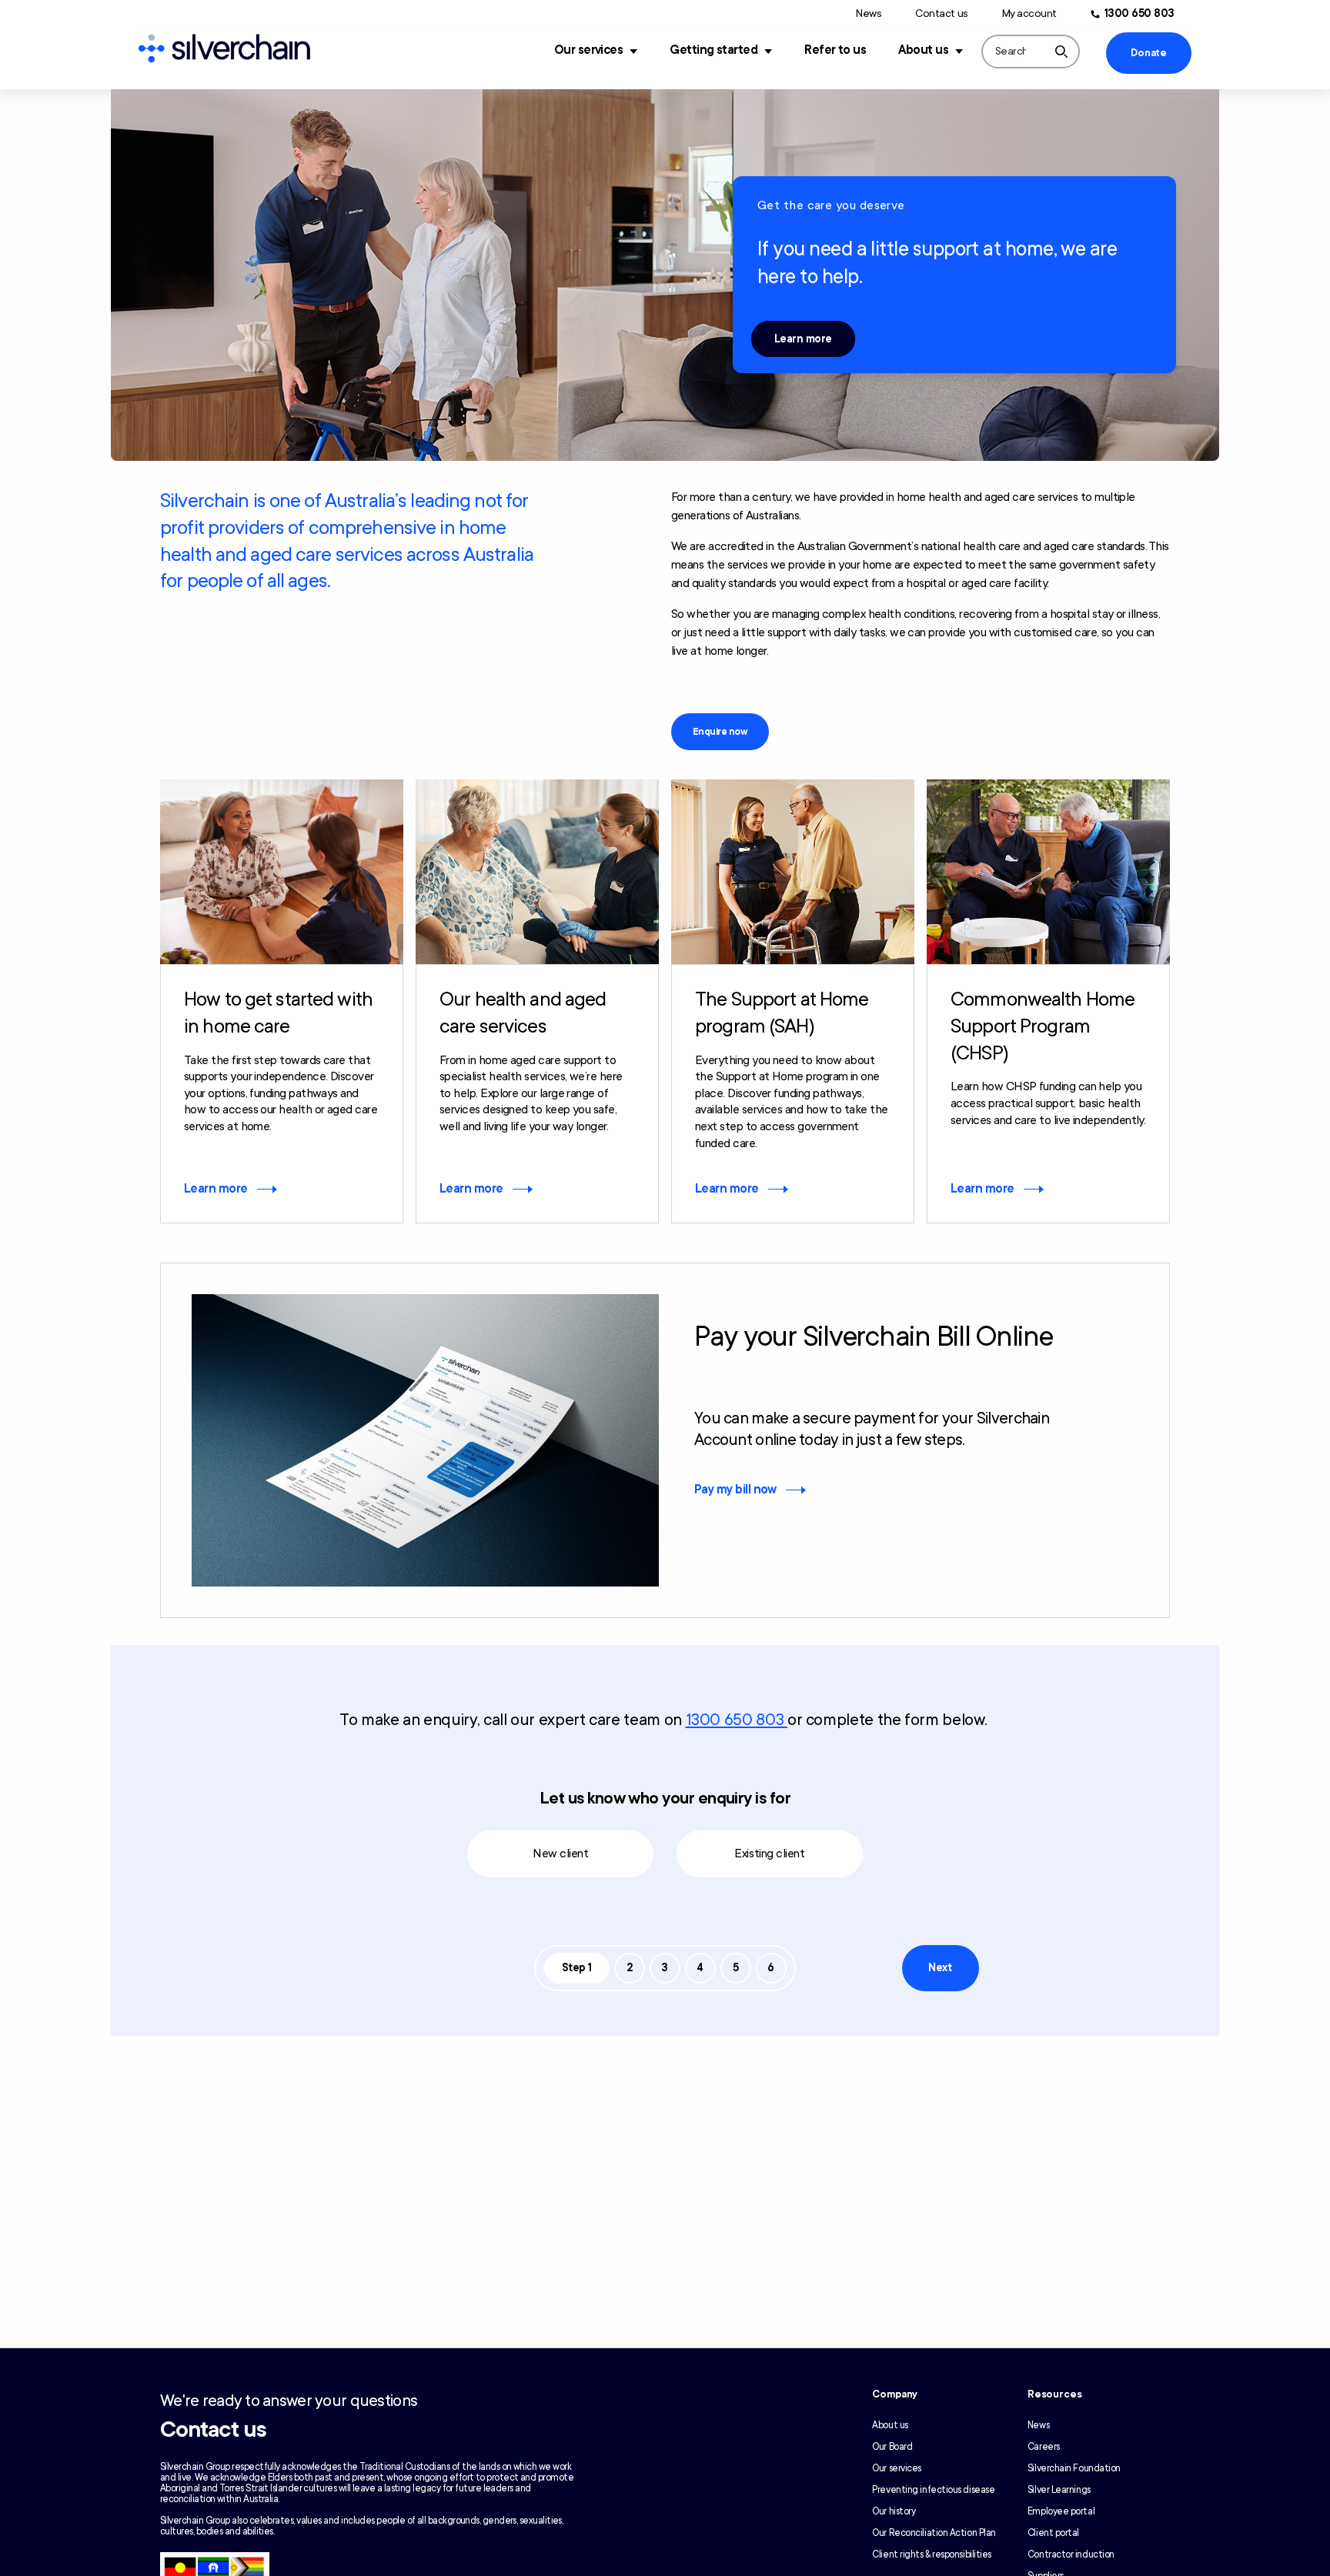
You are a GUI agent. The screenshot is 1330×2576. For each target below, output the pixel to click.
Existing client (769, 1854)
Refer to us (835, 50)
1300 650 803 (1140, 13)
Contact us (941, 13)
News (869, 13)
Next (940, 1968)
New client (560, 1854)
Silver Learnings (1059, 2490)
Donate (1148, 53)
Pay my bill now (735, 1490)
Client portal (1053, 2533)
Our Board (892, 2447)
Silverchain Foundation (1074, 2468)
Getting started (713, 50)
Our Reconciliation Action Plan (934, 2533)
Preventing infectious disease (933, 2490)
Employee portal (1061, 2511)
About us (923, 50)
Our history (894, 2511)
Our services (589, 50)
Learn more (803, 339)
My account (1029, 13)
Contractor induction (1071, 2554)
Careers (1044, 2447)
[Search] (1061, 52)
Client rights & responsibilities (932, 2554)
